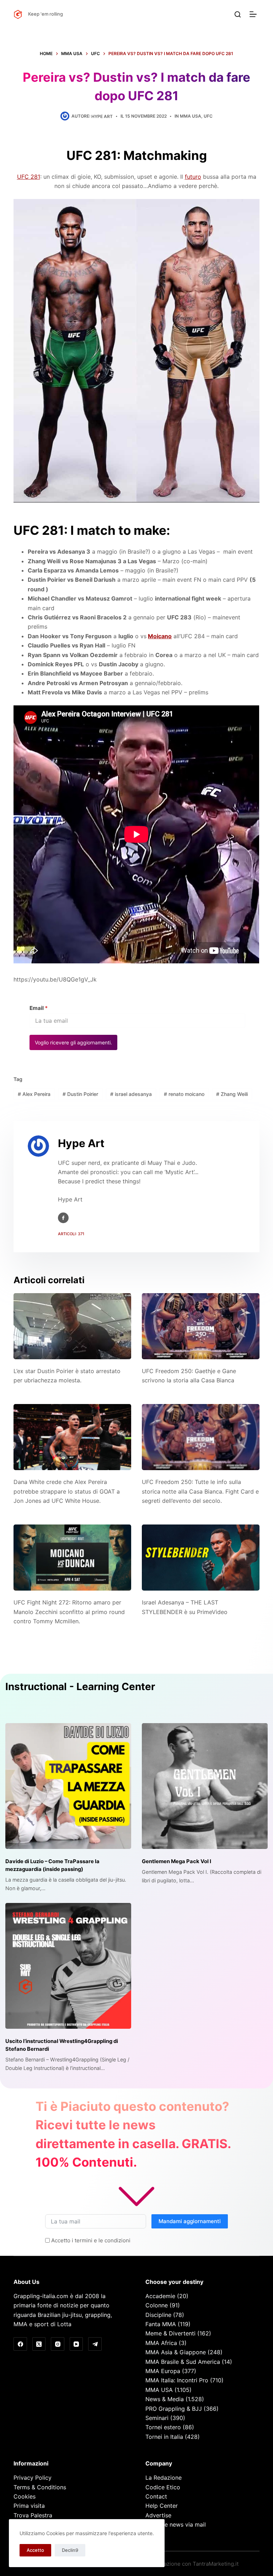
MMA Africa (161, 2343)
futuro (193, 177)
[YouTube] (76, 2344)
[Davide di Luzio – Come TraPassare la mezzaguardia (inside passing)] (68, 1786)
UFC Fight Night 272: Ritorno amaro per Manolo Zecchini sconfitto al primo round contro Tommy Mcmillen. (69, 1612)
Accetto (35, 2550)
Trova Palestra (33, 2515)
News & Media (165, 2399)
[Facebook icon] (63, 1218)
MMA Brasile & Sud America (183, 2362)
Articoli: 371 (71, 1234)
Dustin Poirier (80, 1094)
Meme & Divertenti (170, 2333)
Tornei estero (163, 2427)
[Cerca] (238, 14)
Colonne (157, 2305)
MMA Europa (163, 2371)
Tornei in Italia (164, 2437)
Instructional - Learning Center (80, 1687)
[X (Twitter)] (39, 2344)
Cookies (25, 2496)
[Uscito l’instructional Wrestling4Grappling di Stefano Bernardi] (68, 1966)
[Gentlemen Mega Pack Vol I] (205, 1786)
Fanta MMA (161, 2324)
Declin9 (70, 2550)
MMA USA (191, 116)
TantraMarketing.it (216, 2564)
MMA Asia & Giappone (176, 2352)
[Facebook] (20, 2344)
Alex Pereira (34, 1094)
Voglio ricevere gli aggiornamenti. (73, 1042)
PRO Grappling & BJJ (174, 2409)
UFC (208, 116)
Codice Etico (163, 2487)
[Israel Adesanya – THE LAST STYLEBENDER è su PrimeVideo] (201, 1558)
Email (39, 1008)
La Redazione (164, 2478)
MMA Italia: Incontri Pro (177, 2380)
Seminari (157, 2418)
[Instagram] (58, 2344)
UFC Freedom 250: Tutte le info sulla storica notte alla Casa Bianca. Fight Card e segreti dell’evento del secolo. (200, 1491)
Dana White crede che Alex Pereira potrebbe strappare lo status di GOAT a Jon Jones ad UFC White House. (67, 1491)
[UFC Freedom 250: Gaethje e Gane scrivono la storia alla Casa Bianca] (201, 1326)
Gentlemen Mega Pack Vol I (176, 1861)
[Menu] (255, 14)
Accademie (160, 2296)
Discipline (158, 2315)
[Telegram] (95, 2344)
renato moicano (184, 1094)
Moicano (160, 636)
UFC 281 (29, 177)
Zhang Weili (232, 1094)
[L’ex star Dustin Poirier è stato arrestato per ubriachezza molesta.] (72, 1326)
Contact (156, 2496)
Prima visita (29, 2506)
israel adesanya (131, 1094)
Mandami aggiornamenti (190, 2221)
